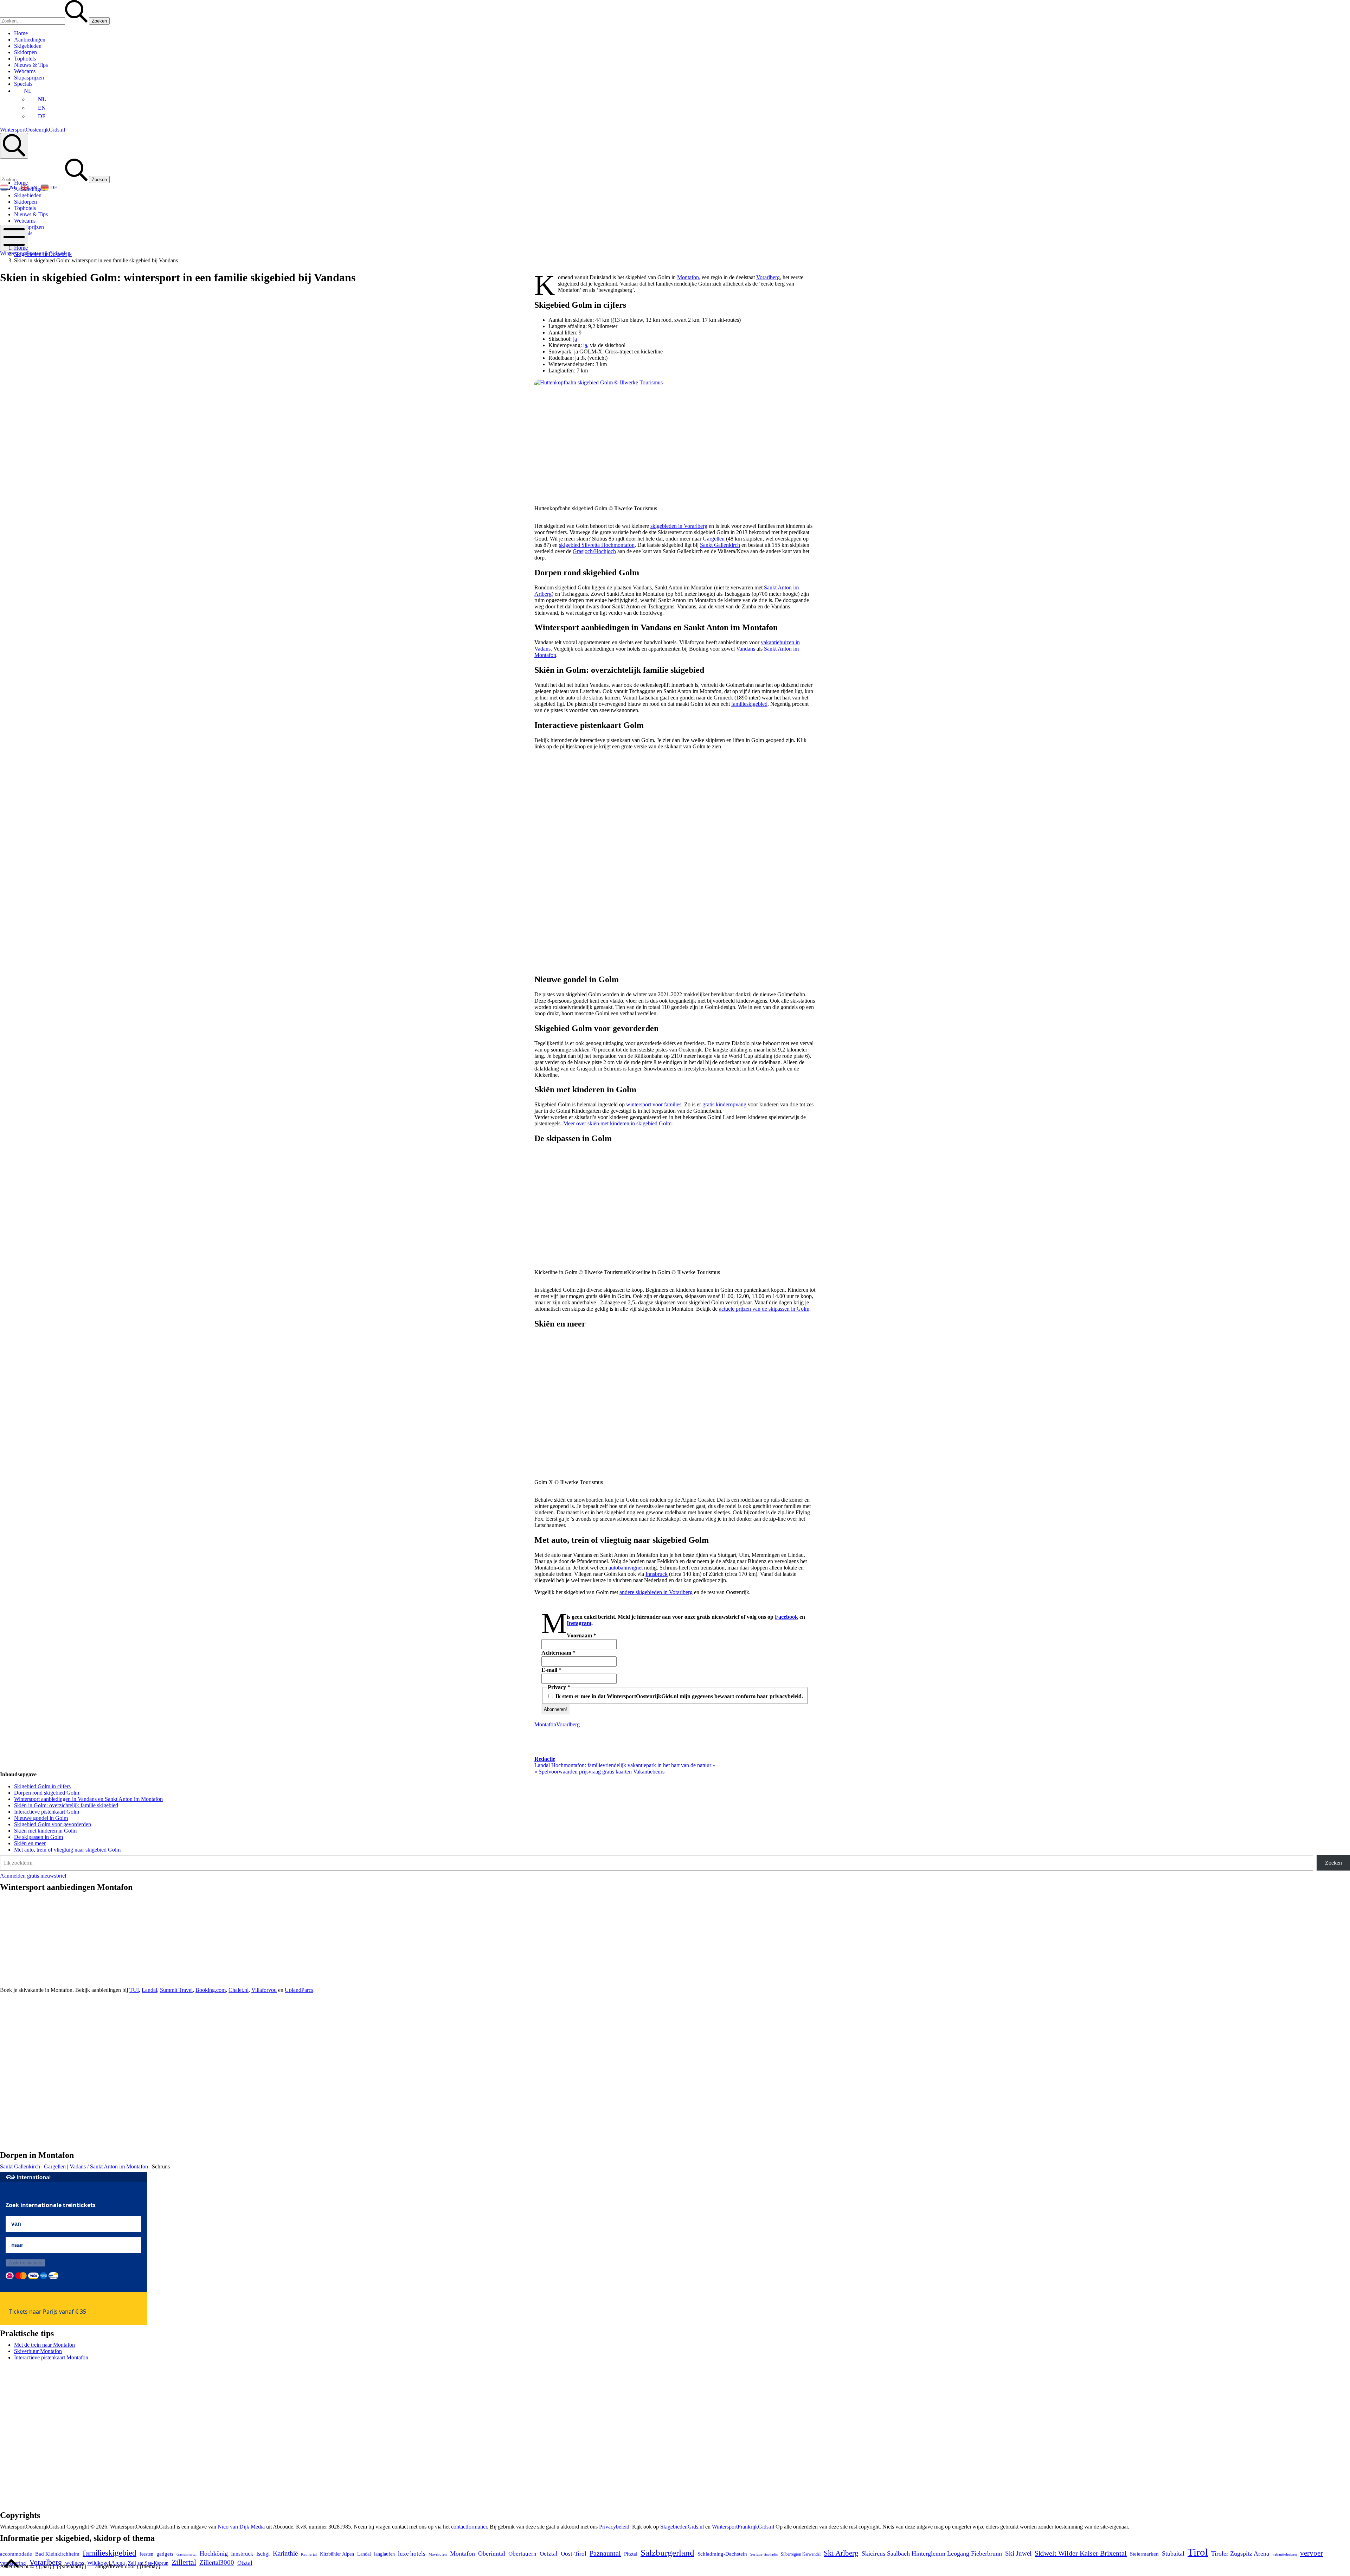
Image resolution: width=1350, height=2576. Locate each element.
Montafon (688, 277)
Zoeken (1333, 1863)
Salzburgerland (667, 2552)
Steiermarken (1144, 2554)
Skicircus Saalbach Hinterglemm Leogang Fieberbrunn (932, 2553)
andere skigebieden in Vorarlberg (656, 1592)
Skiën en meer (30, 1843)
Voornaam (581, 1635)
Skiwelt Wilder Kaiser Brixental (1081, 2553)
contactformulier (469, 2527)
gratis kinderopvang (724, 1104)
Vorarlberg (768, 277)
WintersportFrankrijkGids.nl (743, 2527)
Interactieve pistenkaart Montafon (51, 2357)
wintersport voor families (654, 1104)
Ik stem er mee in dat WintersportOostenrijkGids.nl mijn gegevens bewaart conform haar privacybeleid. (679, 1696)
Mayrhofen (438, 2554)
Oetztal (549, 2554)
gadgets (165, 2554)
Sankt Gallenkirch (720, 545)
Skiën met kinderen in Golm (45, 1831)
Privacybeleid (614, 2527)
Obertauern (522, 2554)
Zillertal (184, 2562)
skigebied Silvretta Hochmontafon (597, 545)
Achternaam (558, 1653)
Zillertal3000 (217, 2562)
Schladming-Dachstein (722, 2554)
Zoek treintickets (25, 2263)
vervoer (1312, 2553)
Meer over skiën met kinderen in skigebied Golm (617, 1123)
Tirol (1198, 2552)
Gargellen (714, 539)
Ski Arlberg (841, 2553)
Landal (149, 1990)
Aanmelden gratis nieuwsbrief (33, 1876)
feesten (146, 2554)
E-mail (551, 1670)
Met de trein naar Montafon (44, 2345)
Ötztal (245, 2563)
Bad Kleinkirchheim (57, 2554)
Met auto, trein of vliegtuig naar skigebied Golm (67, 1850)
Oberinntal (492, 2553)
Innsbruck (657, 1574)
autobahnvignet (626, 1568)
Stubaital (1173, 2553)
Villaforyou (264, 1990)
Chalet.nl (239, 1990)
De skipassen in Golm (38, 1837)
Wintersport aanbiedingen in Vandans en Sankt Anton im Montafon (88, 1799)
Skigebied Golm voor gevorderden (53, 1824)
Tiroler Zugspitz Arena (1240, 2553)
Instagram (579, 1623)
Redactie (545, 1759)
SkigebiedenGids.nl (682, 2527)
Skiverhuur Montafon (38, 2351)
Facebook (786, 1617)
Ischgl (263, 2554)
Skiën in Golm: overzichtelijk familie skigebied (66, 1805)
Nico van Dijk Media (241, 2527)
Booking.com (211, 1990)
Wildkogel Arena (106, 2563)
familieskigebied (749, 704)
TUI (134, 1990)
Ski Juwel (1018, 2553)
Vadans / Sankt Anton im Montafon (109, 2166)
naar (17, 2245)
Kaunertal (309, 2554)
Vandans (746, 649)
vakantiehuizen (1285, 2554)
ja (575, 339)
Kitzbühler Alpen (337, 2554)
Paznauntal (605, 2553)
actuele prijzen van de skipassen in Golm (764, 1309)
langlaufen (384, 2554)
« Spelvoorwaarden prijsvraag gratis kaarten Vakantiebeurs (599, 1772)
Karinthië (285, 2553)
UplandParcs (299, 1990)
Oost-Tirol (574, 2554)
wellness (75, 2563)
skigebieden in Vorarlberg (679, 526)
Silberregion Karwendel (801, 2554)
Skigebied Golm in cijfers (42, 1786)
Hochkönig (214, 2553)
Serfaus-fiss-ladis (764, 2554)
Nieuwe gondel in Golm (41, 1818)
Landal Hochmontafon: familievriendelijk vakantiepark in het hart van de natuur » (625, 1765)
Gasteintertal (187, 2554)
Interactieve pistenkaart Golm (47, 1812)
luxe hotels (412, 2554)
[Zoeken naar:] (44, 21)
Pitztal (631, 2554)
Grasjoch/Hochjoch (594, 551)
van (16, 2224)
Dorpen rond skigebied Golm (47, 1793)
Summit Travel (176, 1990)
